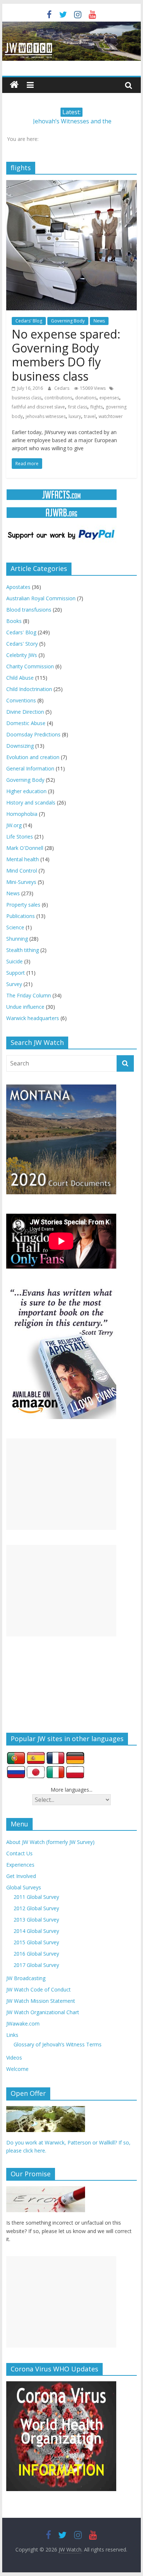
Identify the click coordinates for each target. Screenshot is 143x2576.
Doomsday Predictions (33, 734)
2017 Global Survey (36, 1965)
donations (86, 398)
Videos (14, 2058)
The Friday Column (29, 995)
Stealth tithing (23, 950)
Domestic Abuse (26, 723)
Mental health (23, 859)
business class (27, 398)
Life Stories (20, 837)
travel (90, 416)
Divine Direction (25, 712)
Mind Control (22, 871)
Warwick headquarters (33, 1018)
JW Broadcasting (26, 1978)
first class (78, 407)
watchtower (111, 416)
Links (12, 2035)
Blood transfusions (29, 610)
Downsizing (20, 746)
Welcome (17, 2069)
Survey (14, 984)
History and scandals (31, 802)
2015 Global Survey (36, 1942)
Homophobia (22, 814)
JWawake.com (23, 2024)
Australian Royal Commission (41, 598)
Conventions (21, 700)
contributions (58, 398)
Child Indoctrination (29, 689)
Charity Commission (30, 666)
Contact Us (19, 1853)
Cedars (62, 388)
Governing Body (68, 321)
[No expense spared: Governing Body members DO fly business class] (71, 184)
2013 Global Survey (36, 1920)
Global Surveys (24, 1887)
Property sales (23, 905)
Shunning (17, 939)
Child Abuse (20, 678)
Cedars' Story (22, 644)
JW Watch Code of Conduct (38, 1989)
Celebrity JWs (22, 655)
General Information (30, 768)
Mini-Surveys (21, 882)
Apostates (18, 587)
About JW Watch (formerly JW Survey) (50, 1842)
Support (16, 973)
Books (14, 621)
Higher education (26, 791)
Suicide (14, 961)
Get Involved (21, 1876)
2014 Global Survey (36, 1931)
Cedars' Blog (29, 321)
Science (15, 927)
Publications (21, 916)
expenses (109, 398)
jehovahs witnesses (46, 416)
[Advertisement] (61, 1484)
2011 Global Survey (36, 1897)
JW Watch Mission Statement (41, 2001)
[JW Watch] (71, 26)
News (99, 321)
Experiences (20, 1865)
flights (96, 407)
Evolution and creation (33, 757)
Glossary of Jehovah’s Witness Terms (58, 2044)
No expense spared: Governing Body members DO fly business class (66, 355)
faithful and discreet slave (38, 407)
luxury (75, 416)
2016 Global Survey (36, 1954)
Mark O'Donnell (25, 848)
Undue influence (25, 1007)
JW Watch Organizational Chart (43, 2012)
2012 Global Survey (36, 1908)
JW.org (14, 825)
